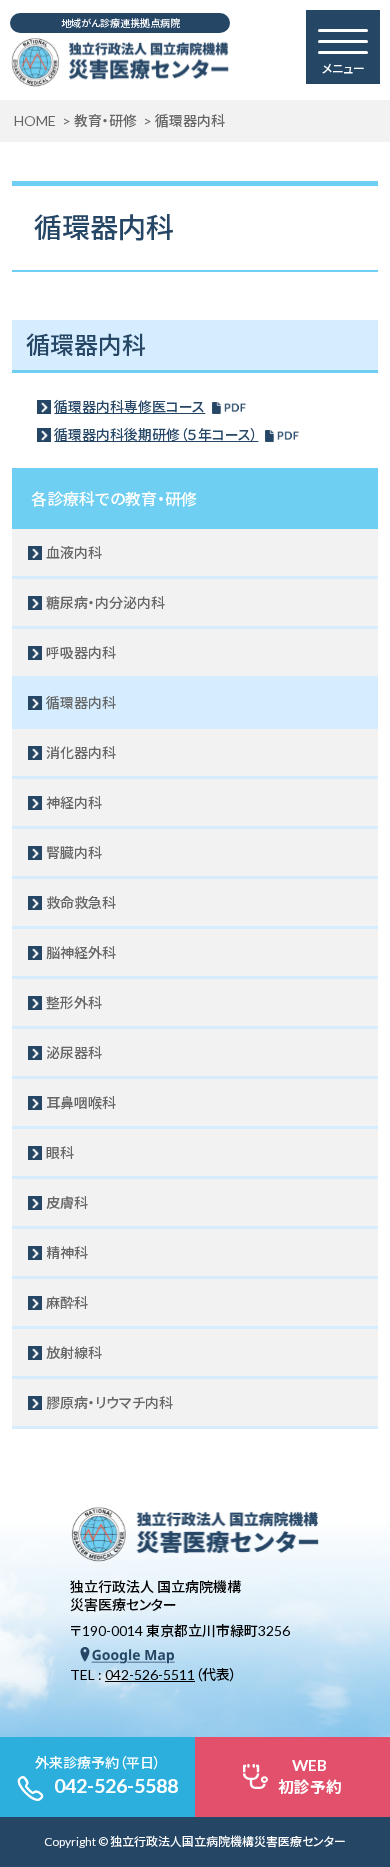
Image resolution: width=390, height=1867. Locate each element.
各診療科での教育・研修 (114, 498)
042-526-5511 (150, 1674)
